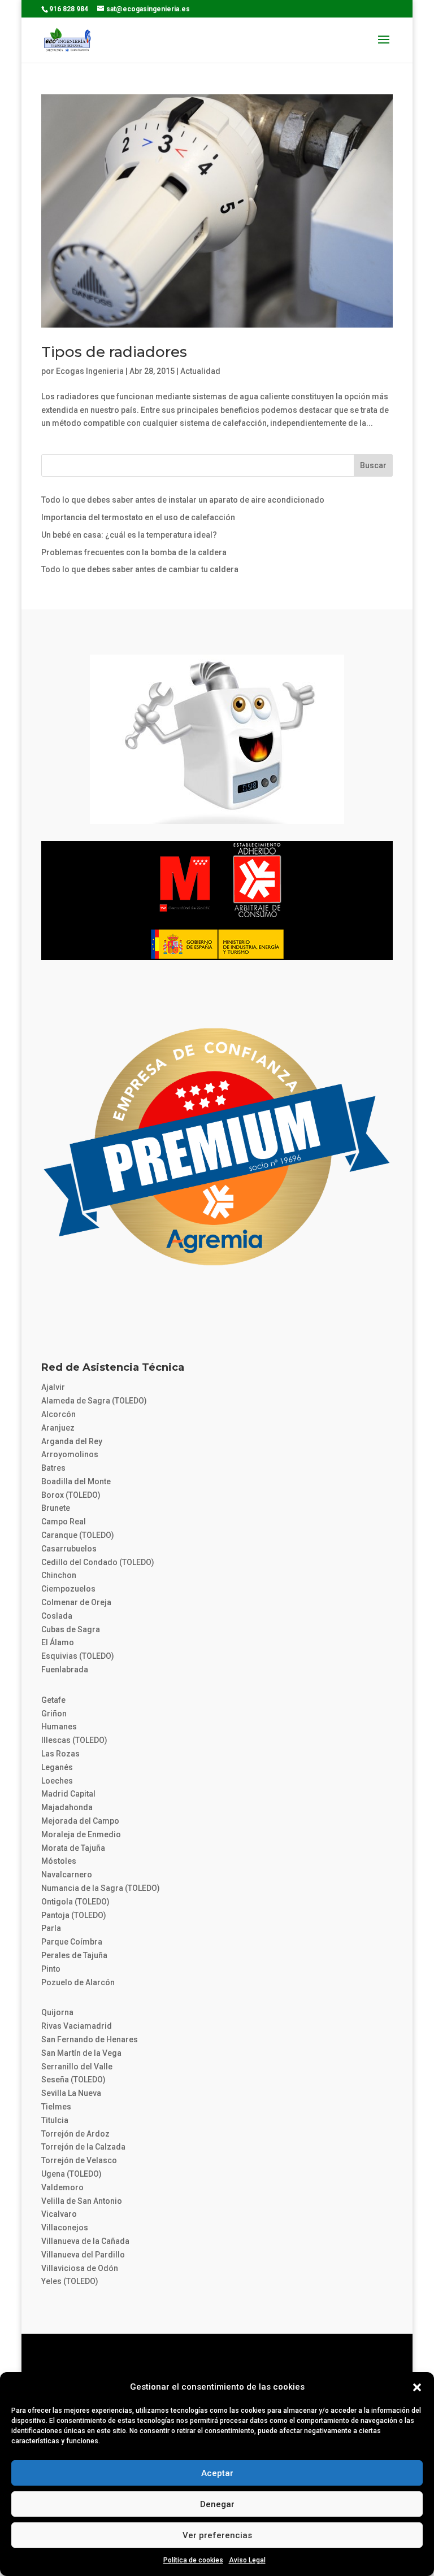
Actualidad (200, 371)
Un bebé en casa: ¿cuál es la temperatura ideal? (129, 535)
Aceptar (217, 2473)
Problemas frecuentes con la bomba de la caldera (134, 552)
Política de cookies (193, 2560)
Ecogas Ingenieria (90, 371)
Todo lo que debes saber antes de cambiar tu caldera (140, 569)
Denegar (217, 2504)
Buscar (373, 465)
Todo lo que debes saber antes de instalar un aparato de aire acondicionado (183, 500)
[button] (417, 2387)
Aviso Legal (247, 2560)
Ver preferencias (217, 2535)
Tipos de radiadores (114, 352)
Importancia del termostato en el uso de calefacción (138, 517)
